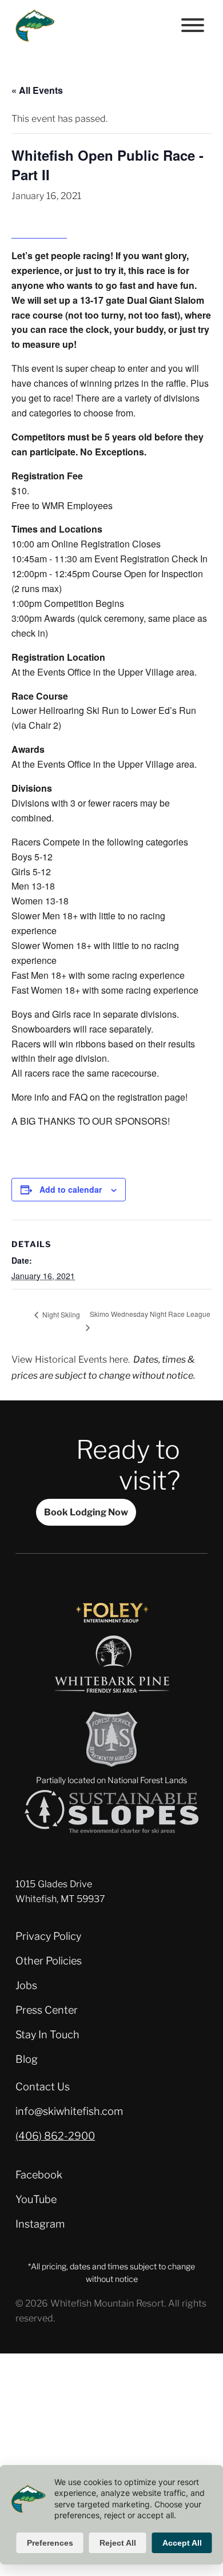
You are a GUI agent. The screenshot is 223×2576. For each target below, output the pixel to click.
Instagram (40, 2224)
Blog (27, 2059)
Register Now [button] (39, 231)
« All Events (37, 90)
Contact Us (43, 2087)
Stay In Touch (47, 2035)
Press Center (47, 2010)
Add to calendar (71, 1189)
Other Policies (49, 1961)
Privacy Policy (48, 1936)
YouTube (36, 2199)
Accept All (182, 2543)
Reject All (118, 2543)
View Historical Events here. (71, 1359)
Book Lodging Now (86, 1512)
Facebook (39, 2175)
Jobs (26, 1985)
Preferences (50, 2543)
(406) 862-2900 (55, 2136)
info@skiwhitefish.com (69, 2111)
